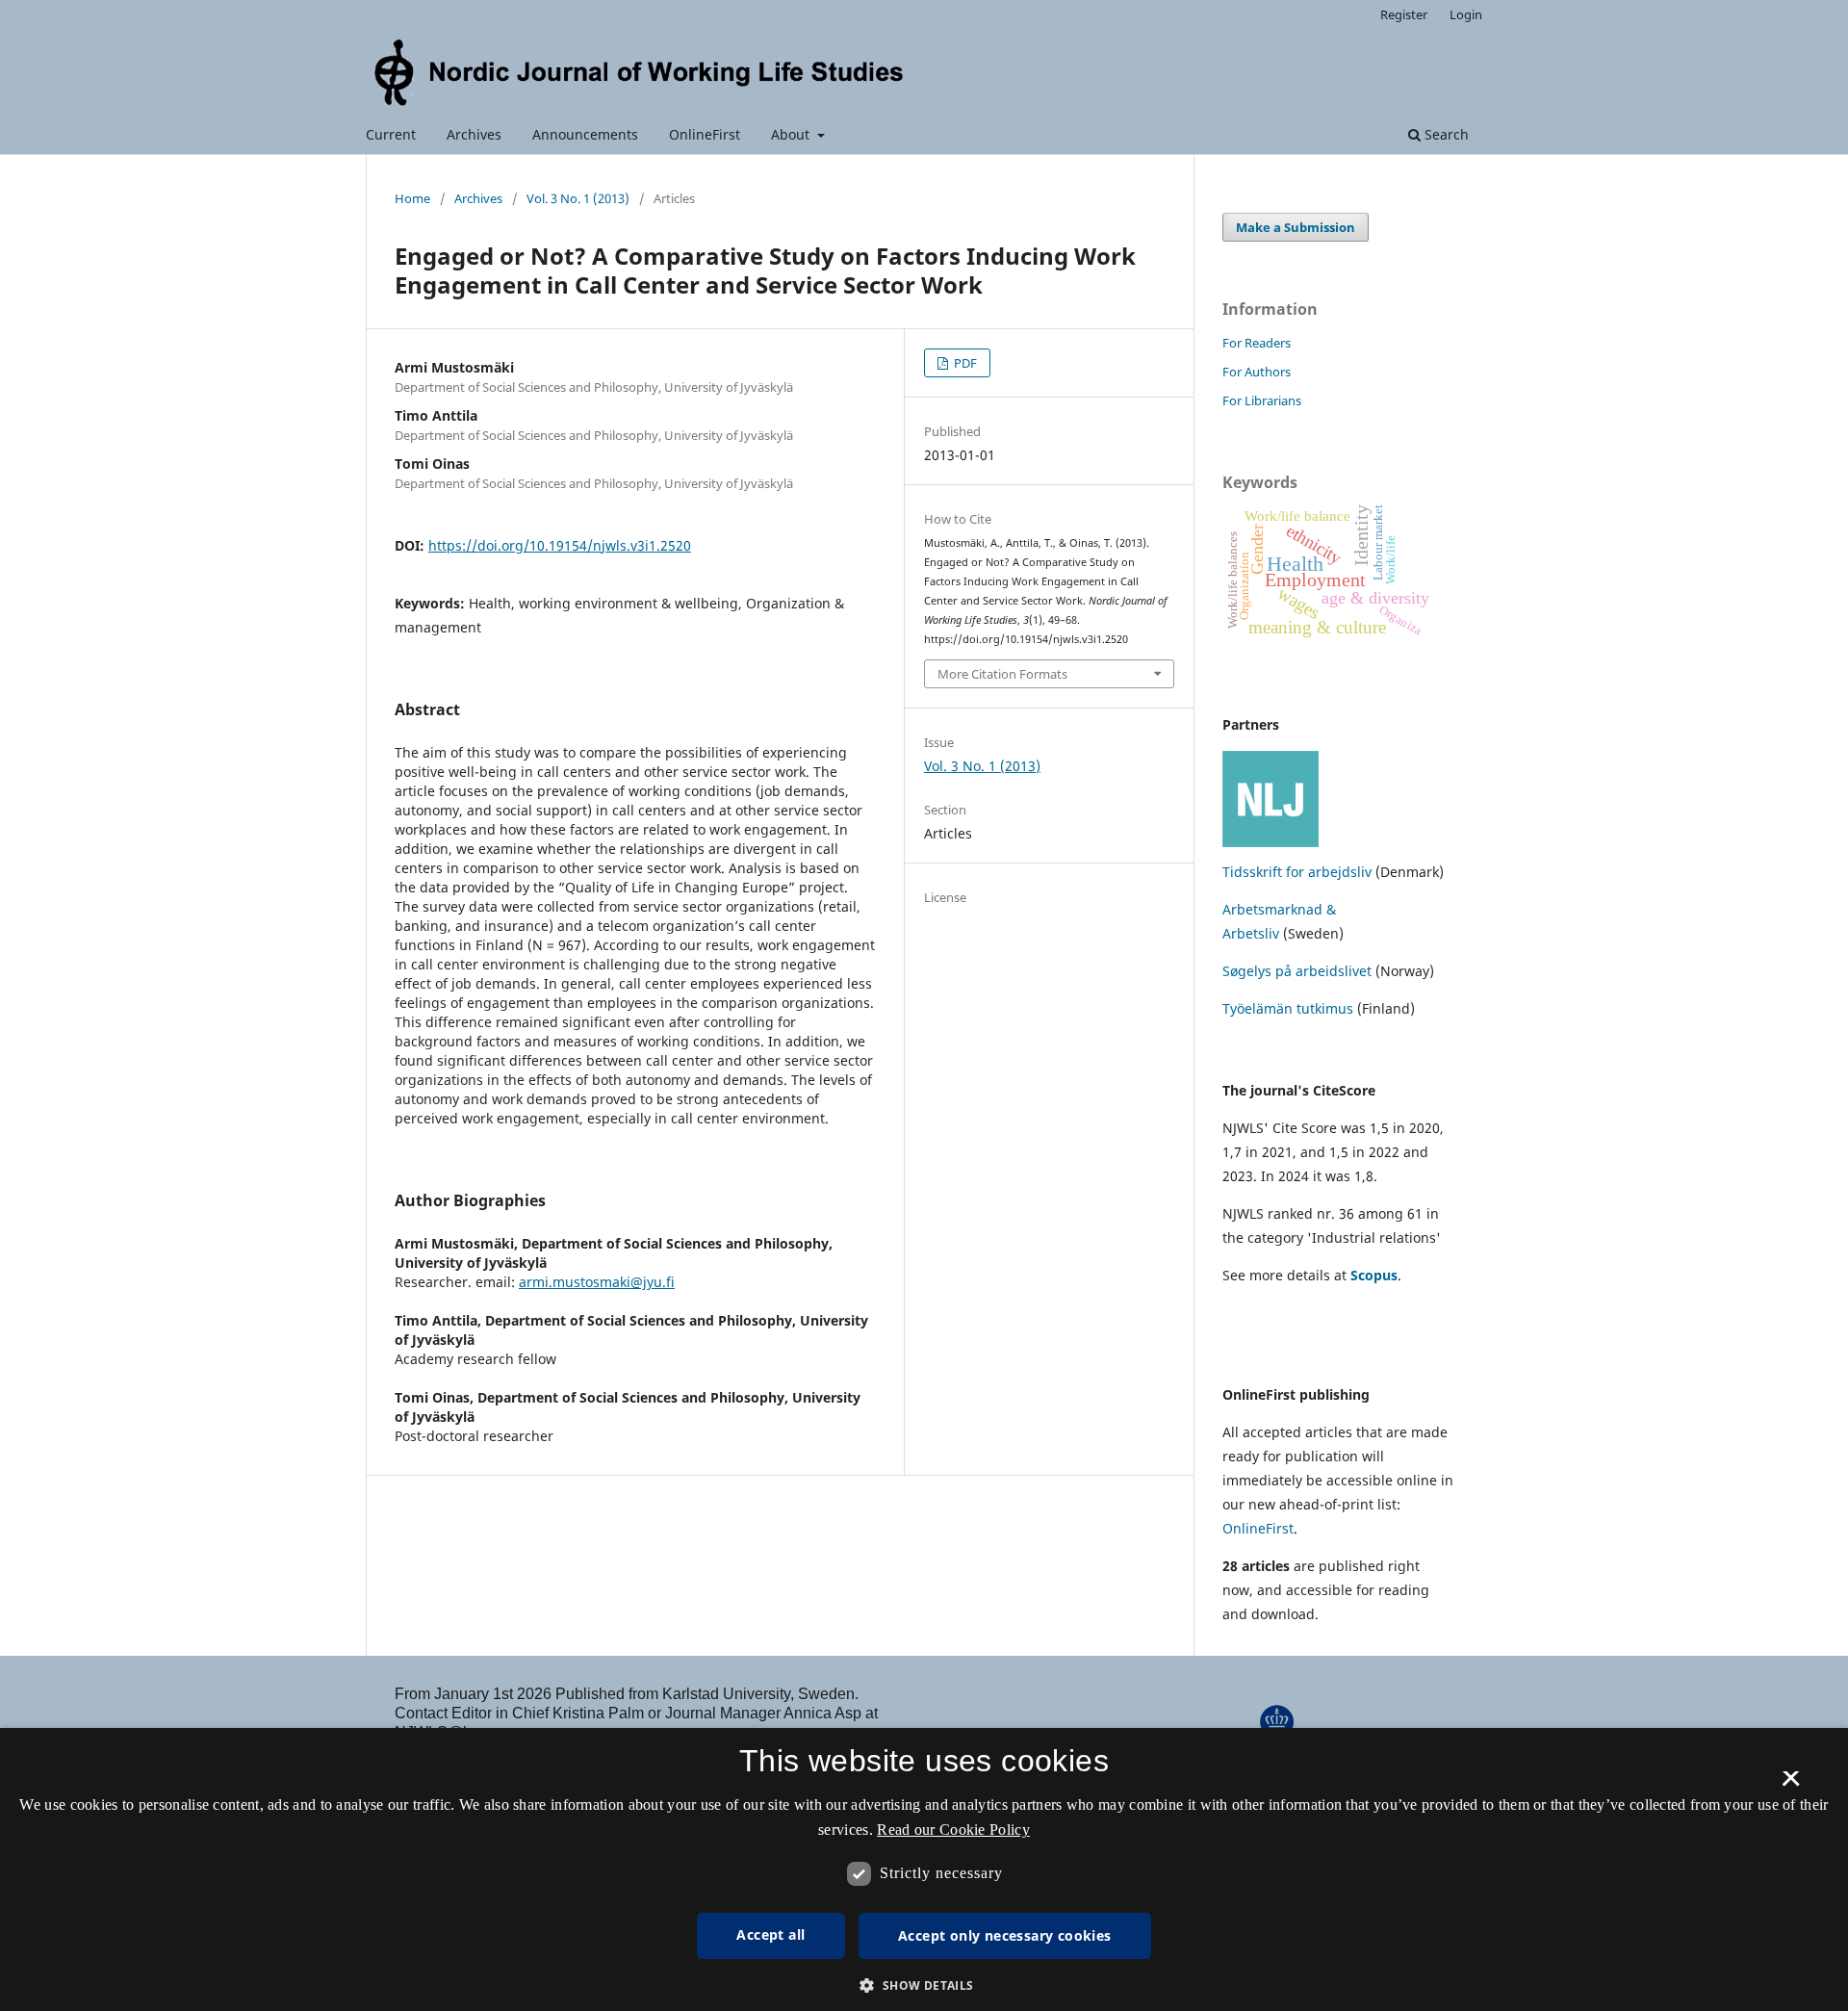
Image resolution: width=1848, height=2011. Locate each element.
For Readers (1257, 343)
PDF (964, 363)
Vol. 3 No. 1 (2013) (578, 198)
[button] (924, 1985)
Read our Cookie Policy (953, 1830)
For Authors (1257, 372)
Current (391, 134)
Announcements (585, 134)
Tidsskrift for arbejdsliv (1297, 872)
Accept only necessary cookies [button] (1005, 1935)
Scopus (1374, 1275)
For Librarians (1262, 400)
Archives (474, 134)
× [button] (1791, 1785)
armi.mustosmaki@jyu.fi (597, 1282)
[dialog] (924, 1869)
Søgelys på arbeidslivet (1297, 971)
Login (1466, 14)
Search (1445, 134)
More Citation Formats (1002, 674)
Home (412, 198)
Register (1404, 14)
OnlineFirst (705, 134)
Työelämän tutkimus (1288, 1008)
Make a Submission (1296, 227)
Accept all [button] (770, 1934)
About (792, 134)
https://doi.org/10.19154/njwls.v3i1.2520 (560, 545)
